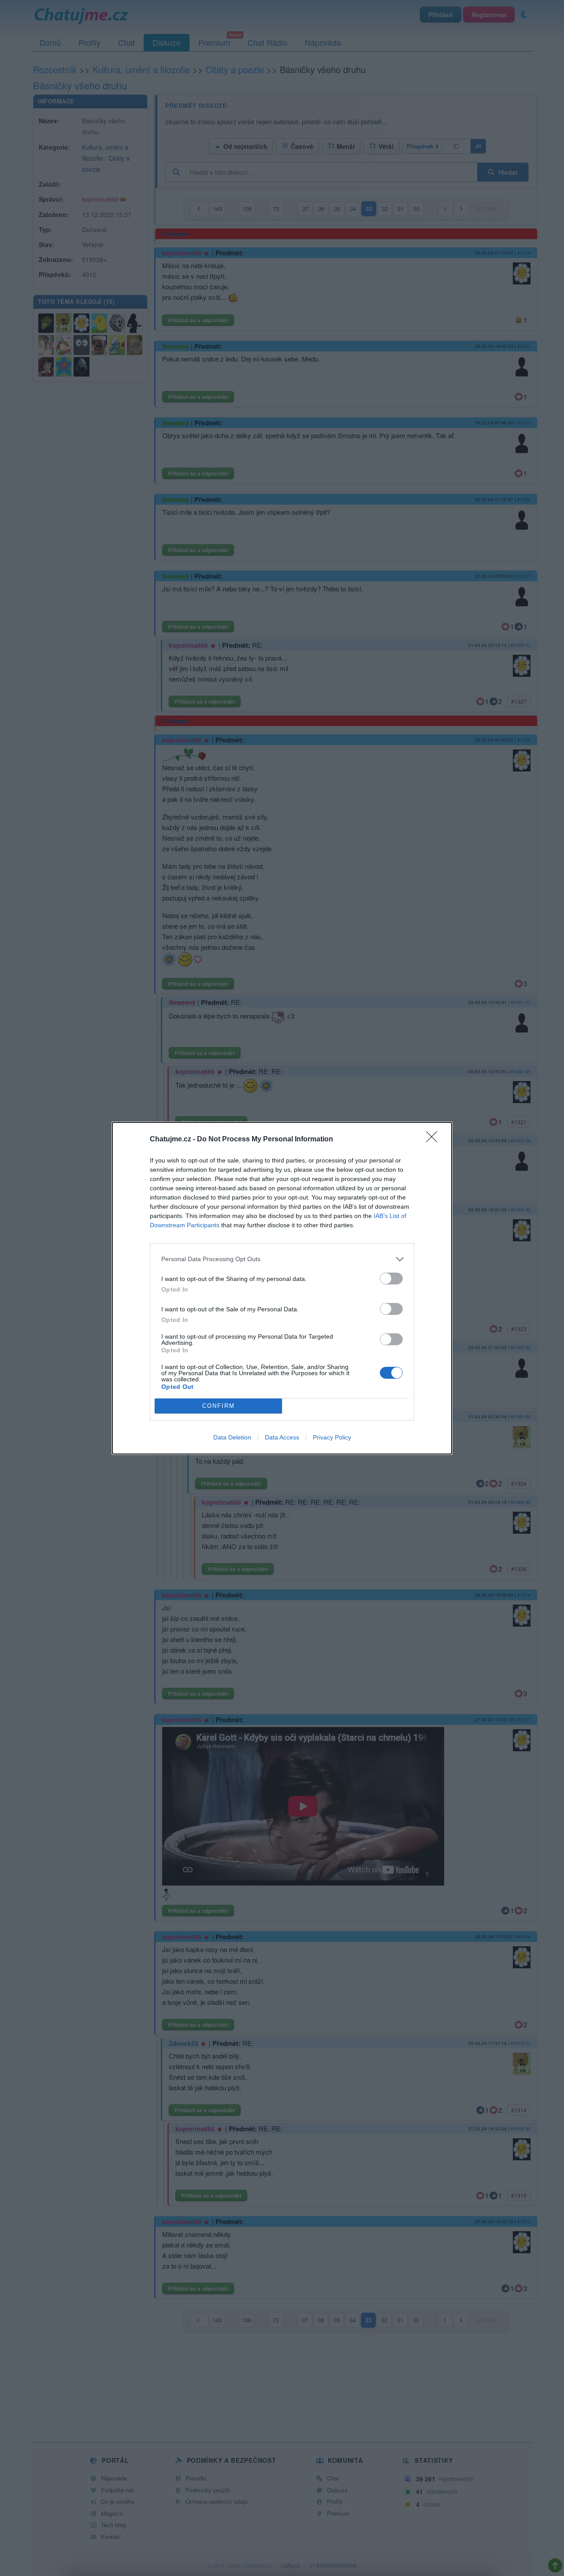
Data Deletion (232, 1437)
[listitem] (282, 1259)
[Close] (434, 1140)
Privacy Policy (332, 1437)
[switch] (391, 1279)
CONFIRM (219, 1406)
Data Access (282, 1437)
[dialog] (282, 1288)
